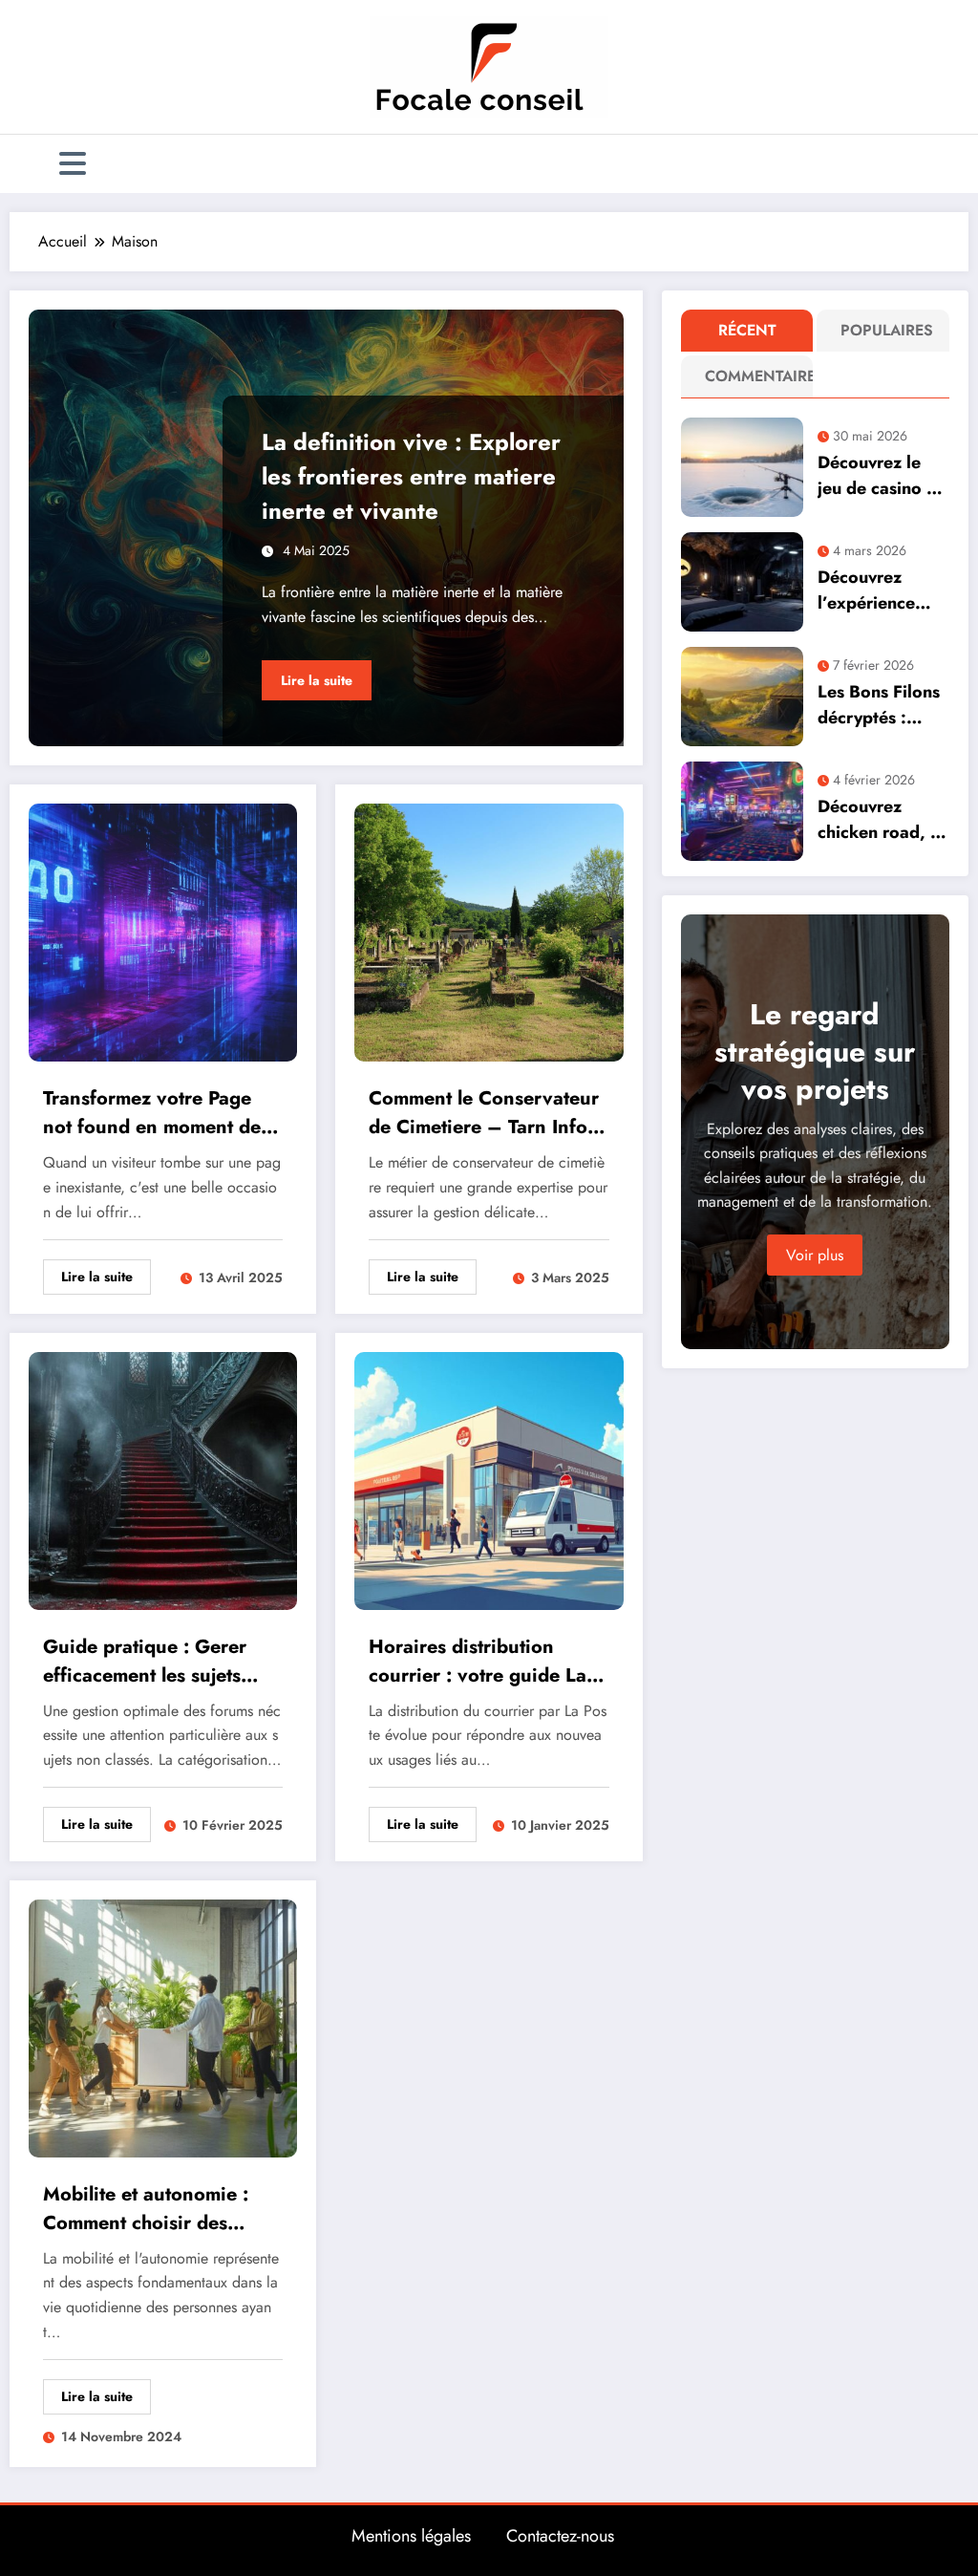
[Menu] (73, 164)
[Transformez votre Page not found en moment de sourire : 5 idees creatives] (163, 931)
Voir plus (815, 1255)
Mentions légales (411, 2536)
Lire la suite (317, 680)
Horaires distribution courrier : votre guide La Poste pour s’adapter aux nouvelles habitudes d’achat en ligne (478, 1662)
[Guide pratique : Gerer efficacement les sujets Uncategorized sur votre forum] (163, 1479)
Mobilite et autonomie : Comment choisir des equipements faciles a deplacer (146, 2209)
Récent (747, 330)
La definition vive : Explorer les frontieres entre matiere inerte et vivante (411, 476)
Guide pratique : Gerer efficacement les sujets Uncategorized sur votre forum (150, 1662)
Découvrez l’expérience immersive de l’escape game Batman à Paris (876, 590)
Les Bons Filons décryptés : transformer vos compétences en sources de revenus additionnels (882, 705)
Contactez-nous (560, 2536)
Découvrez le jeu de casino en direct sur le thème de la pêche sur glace (882, 476)
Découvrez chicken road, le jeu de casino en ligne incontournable (882, 820)
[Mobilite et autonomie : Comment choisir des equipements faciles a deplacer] (163, 2026)
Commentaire (751, 376)
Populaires (887, 330)
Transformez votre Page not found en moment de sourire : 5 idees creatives (158, 1113)
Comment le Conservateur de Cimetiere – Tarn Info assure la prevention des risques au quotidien (484, 1113)
